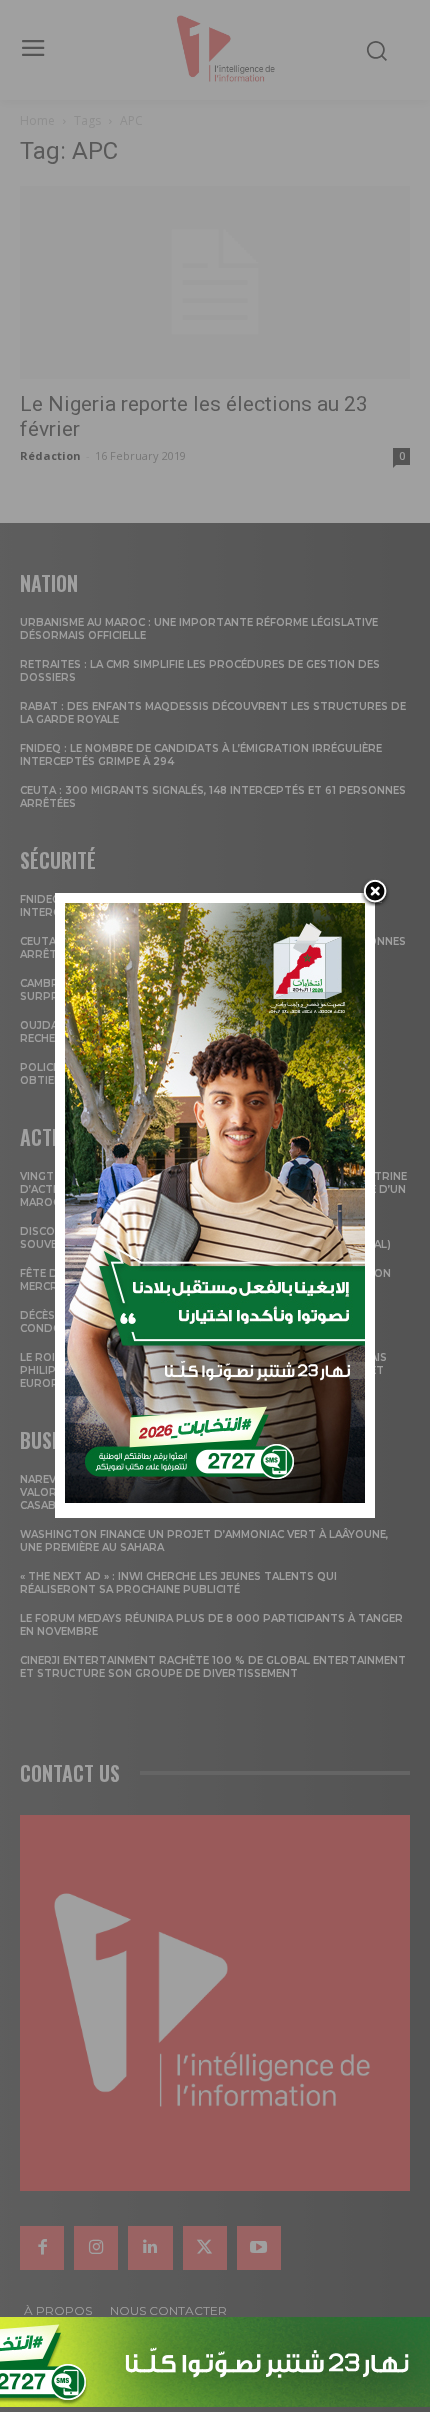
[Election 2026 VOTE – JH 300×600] (215, 1497)
